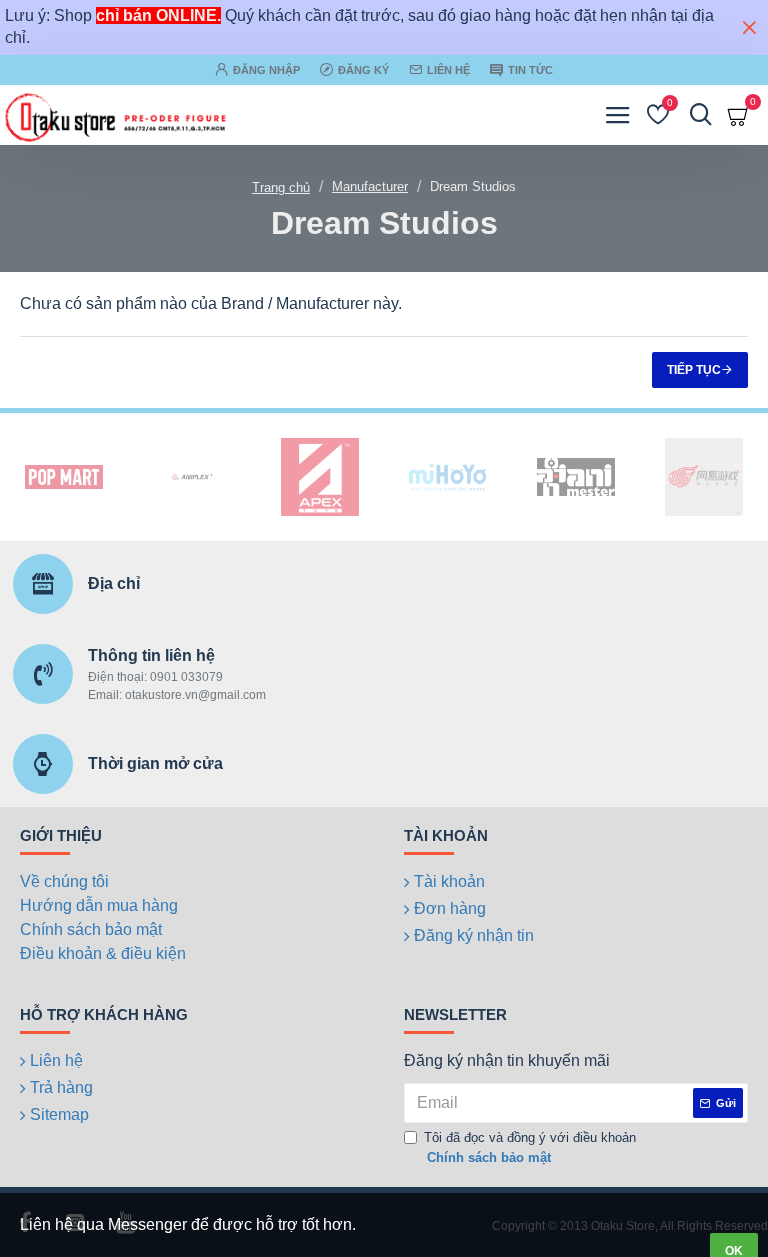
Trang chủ (281, 187)
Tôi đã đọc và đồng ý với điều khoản (530, 1147)
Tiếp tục (694, 370)
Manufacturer (370, 186)
